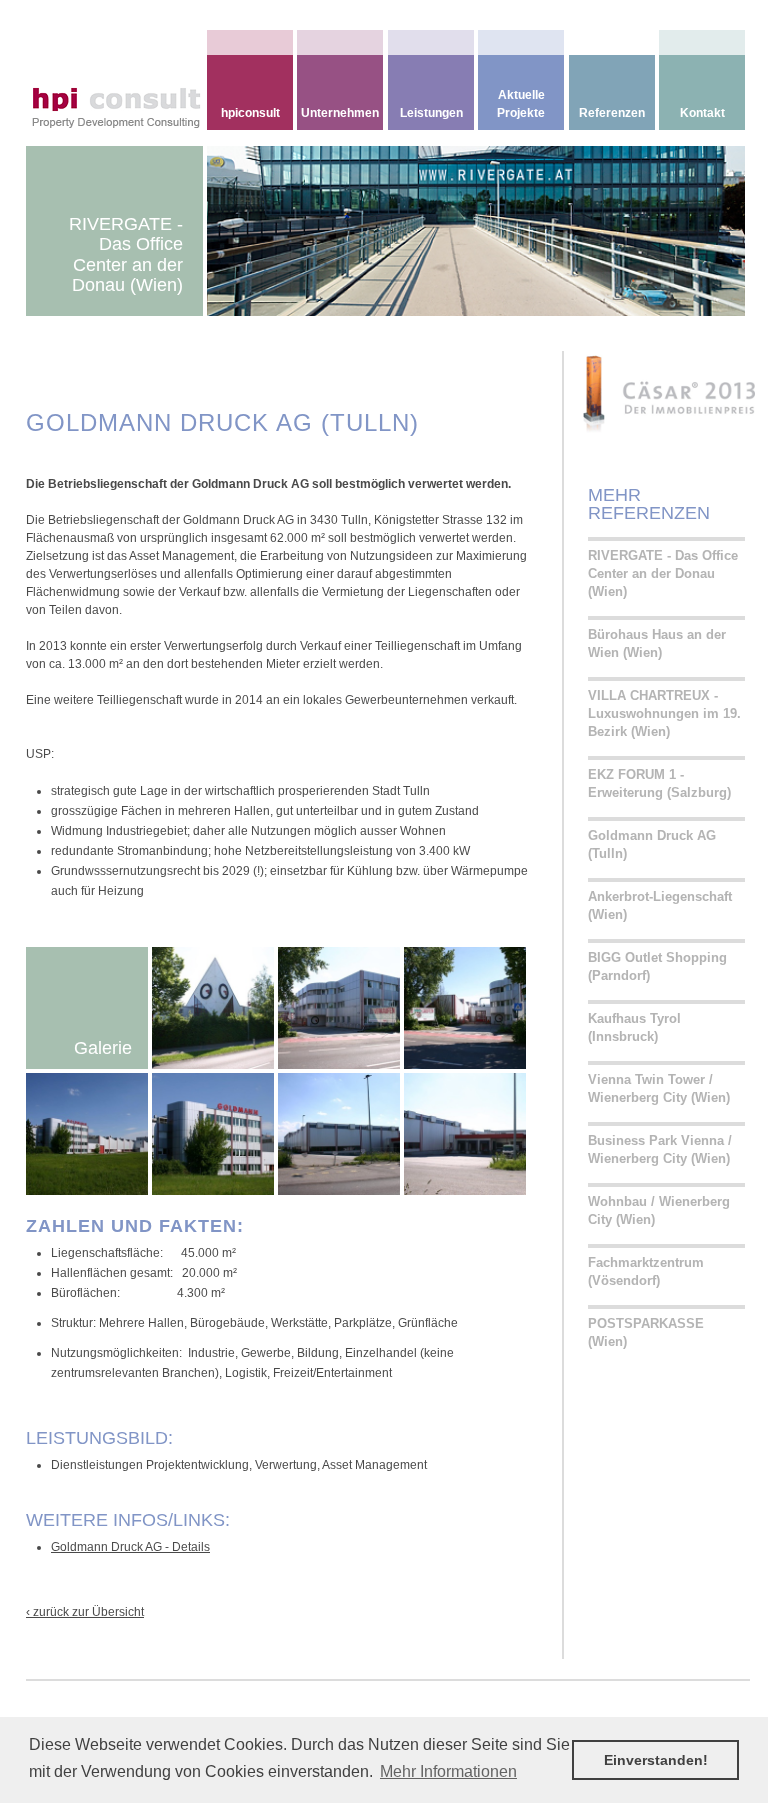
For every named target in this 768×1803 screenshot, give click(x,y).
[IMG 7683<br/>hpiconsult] (87, 1133)
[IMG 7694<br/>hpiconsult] (465, 1007)
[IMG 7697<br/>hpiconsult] (339, 1133)
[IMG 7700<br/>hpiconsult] (465, 1133)
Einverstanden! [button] (656, 1760)
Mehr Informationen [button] (448, 1771)
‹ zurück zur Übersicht (85, 1612)
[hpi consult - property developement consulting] (147, 80)
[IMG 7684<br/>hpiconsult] (213, 1133)
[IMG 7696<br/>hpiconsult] (213, 1007)
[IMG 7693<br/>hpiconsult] (339, 1007)
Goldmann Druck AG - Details (130, 1547)
